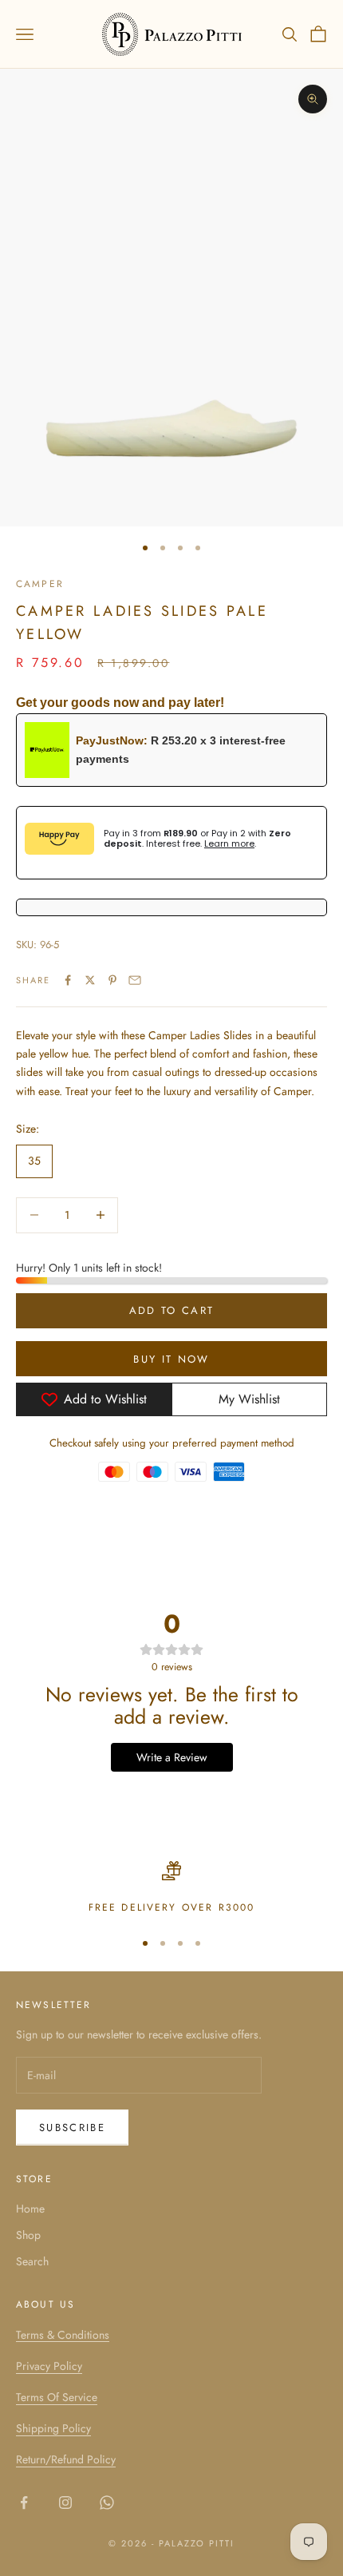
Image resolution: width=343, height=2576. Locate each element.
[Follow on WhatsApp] (107, 2503)
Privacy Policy (49, 2366)
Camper (40, 584)
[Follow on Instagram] (65, 2503)
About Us (45, 2304)
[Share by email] (135, 980)
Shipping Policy (53, 2428)
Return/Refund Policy (66, 2459)
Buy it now (171, 1359)
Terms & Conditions (63, 2335)
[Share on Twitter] (90, 980)
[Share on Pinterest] (112, 980)
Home (30, 2209)
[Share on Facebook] (68, 980)
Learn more (229, 843)
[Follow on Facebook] (24, 2503)
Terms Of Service (57, 2397)
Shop (28, 2235)
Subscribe (72, 2127)
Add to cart (172, 1310)
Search (32, 2261)
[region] (171, 1888)
